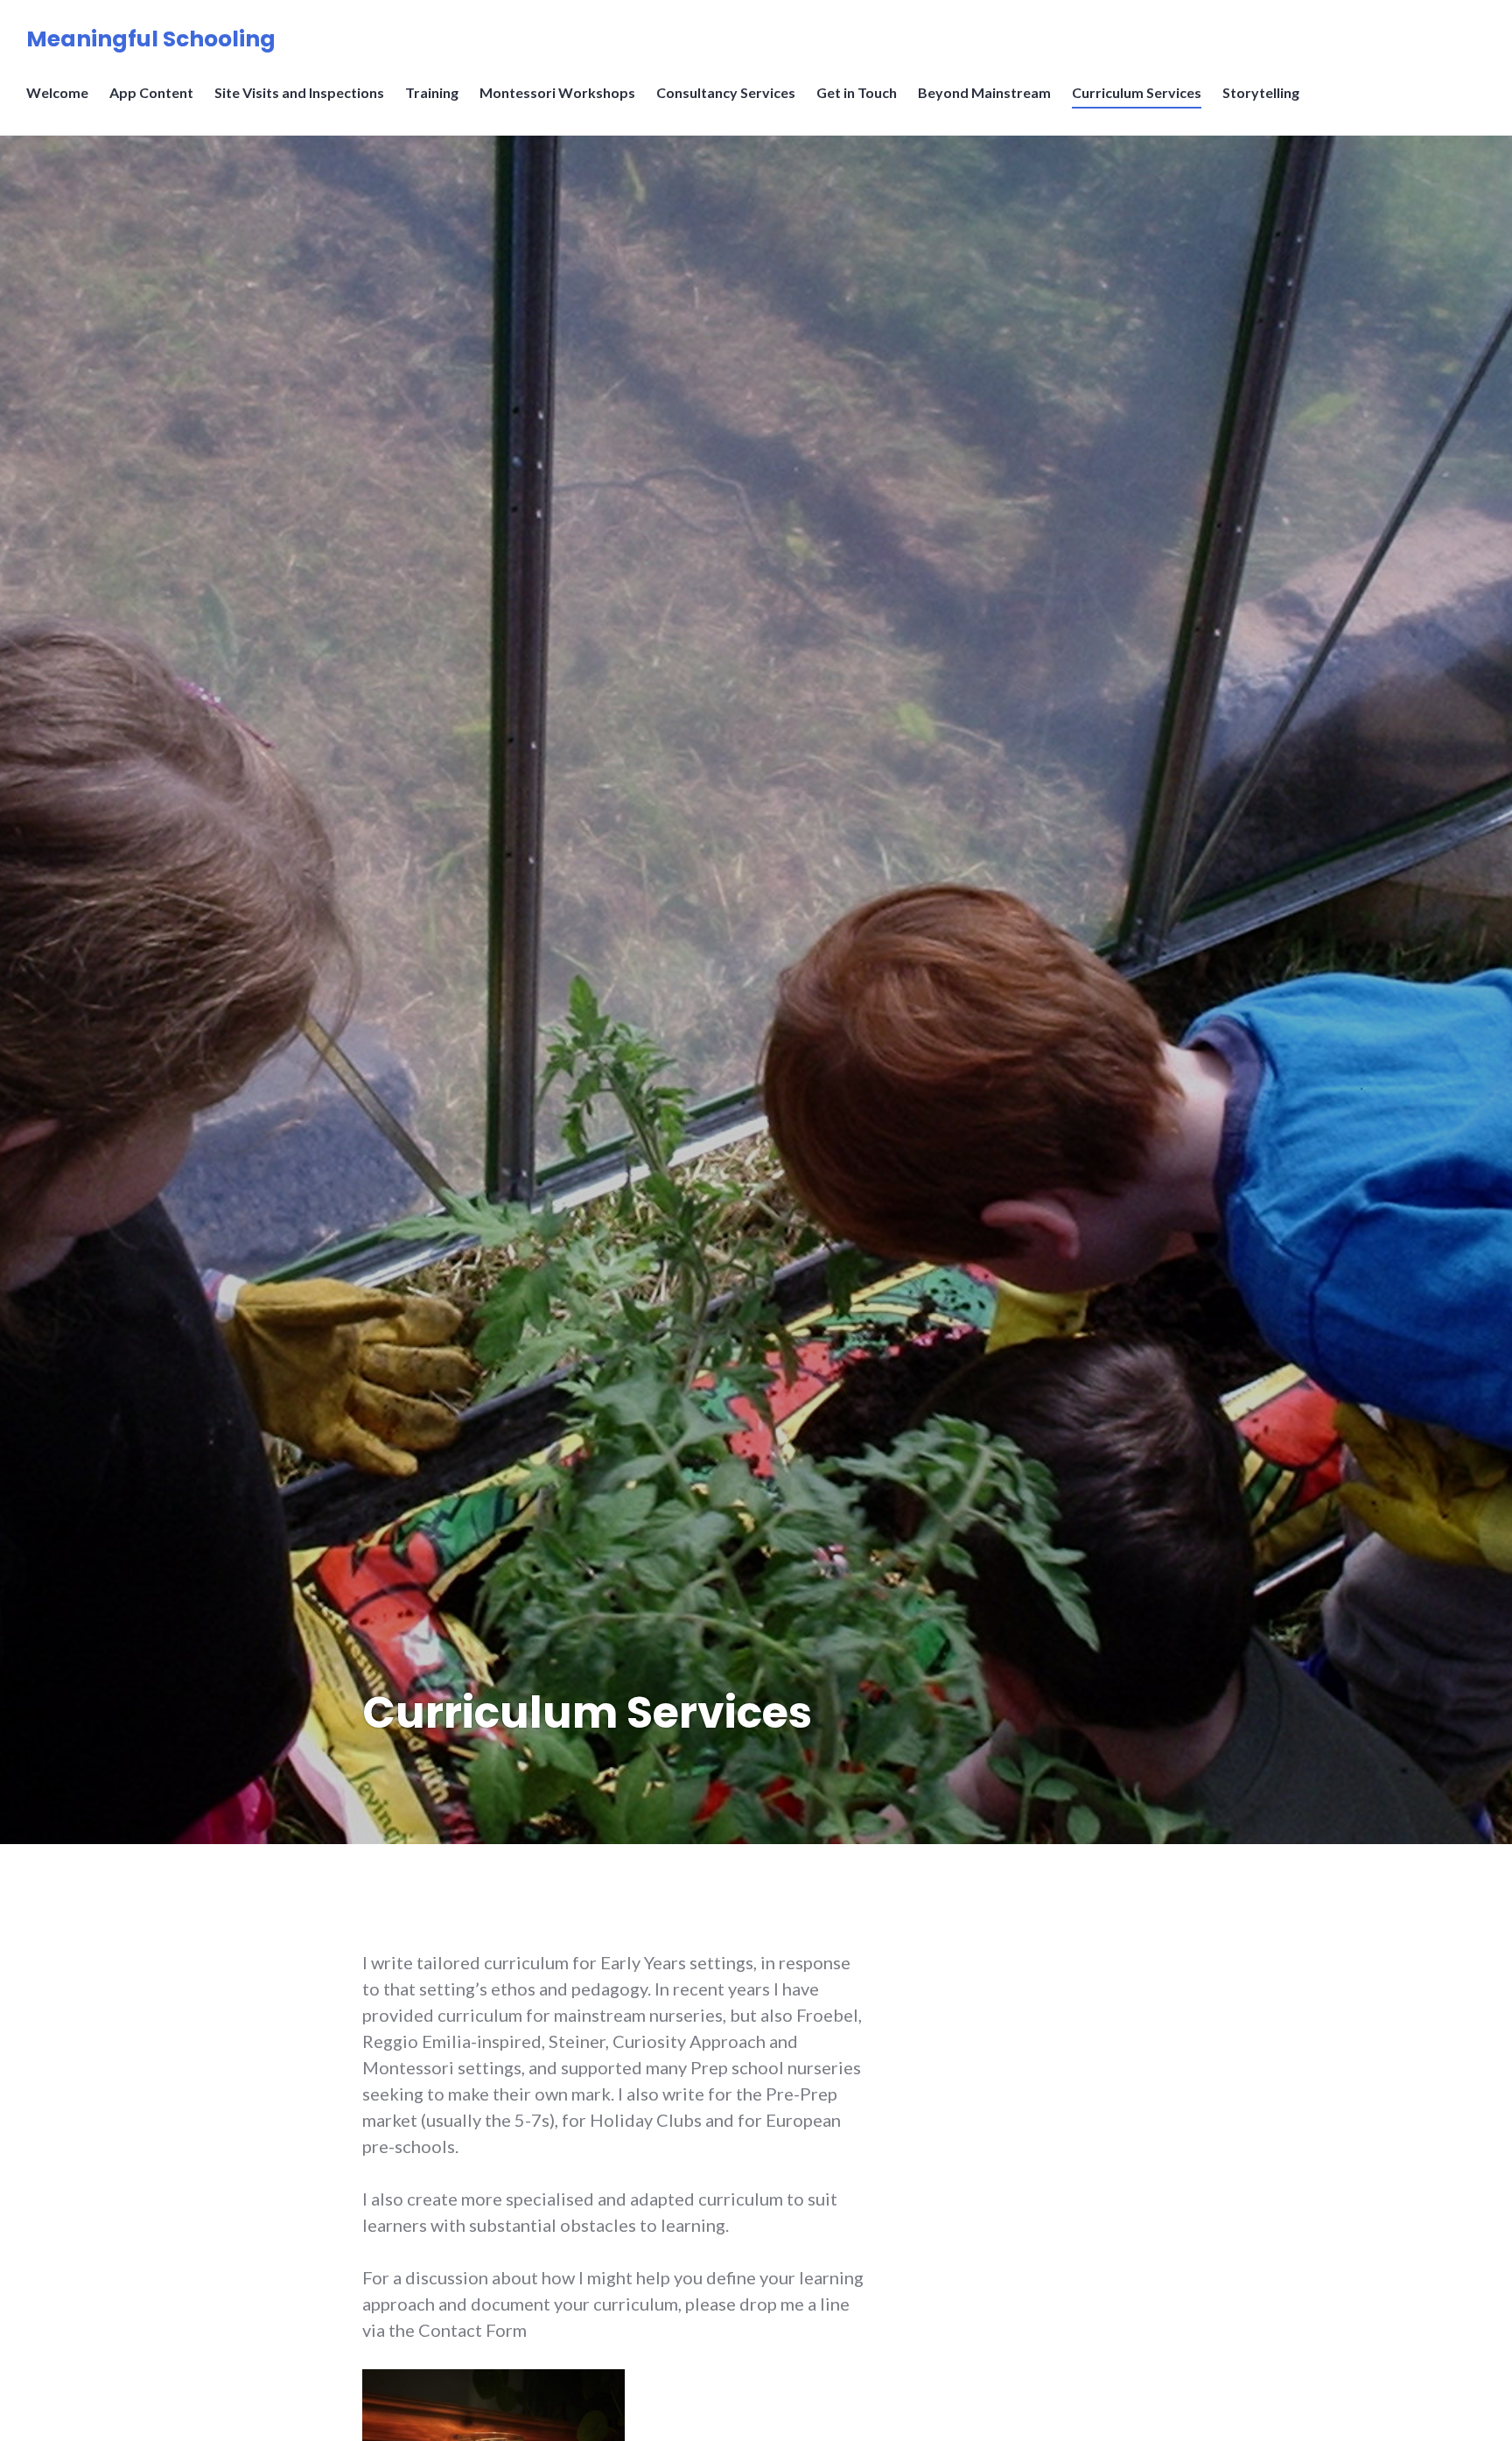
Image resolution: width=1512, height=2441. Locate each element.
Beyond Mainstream (984, 92)
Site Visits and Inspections (299, 92)
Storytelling (1261, 92)
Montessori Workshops (557, 92)
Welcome (57, 92)
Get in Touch (857, 92)
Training (432, 92)
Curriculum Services (1137, 92)
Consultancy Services (726, 92)
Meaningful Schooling (151, 39)
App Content (151, 92)
